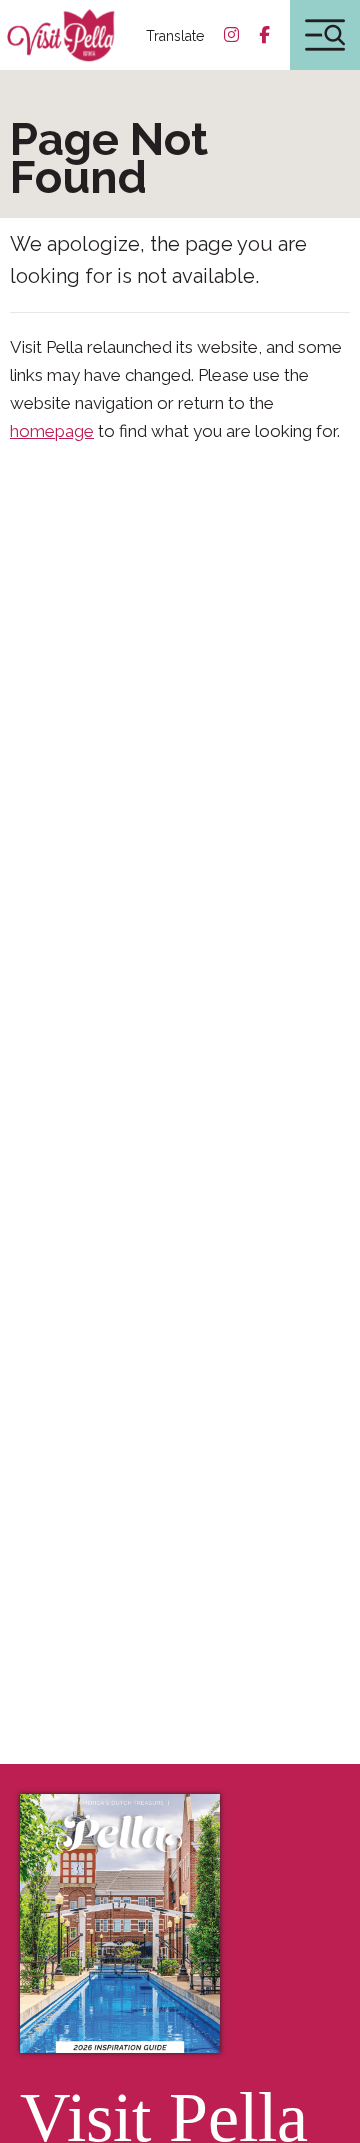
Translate (175, 36)
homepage (52, 431)
